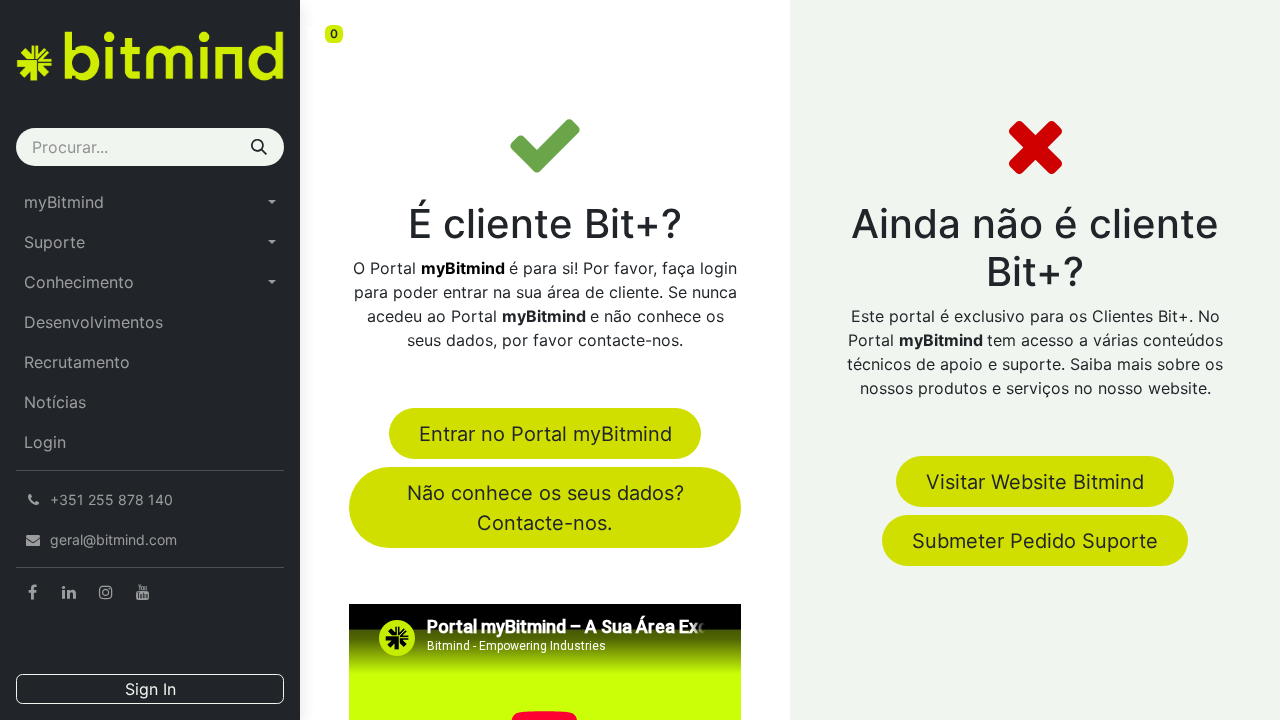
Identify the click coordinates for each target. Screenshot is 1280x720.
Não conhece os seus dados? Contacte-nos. (545, 508)
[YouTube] (143, 592)
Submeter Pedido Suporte (1035, 541)
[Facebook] (32, 592)
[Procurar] (259, 147)
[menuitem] (150, 202)
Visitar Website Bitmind (1035, 482)
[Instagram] (106, 592)
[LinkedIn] (69, 592)
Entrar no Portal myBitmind (545, 434)
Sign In (150, 689)
